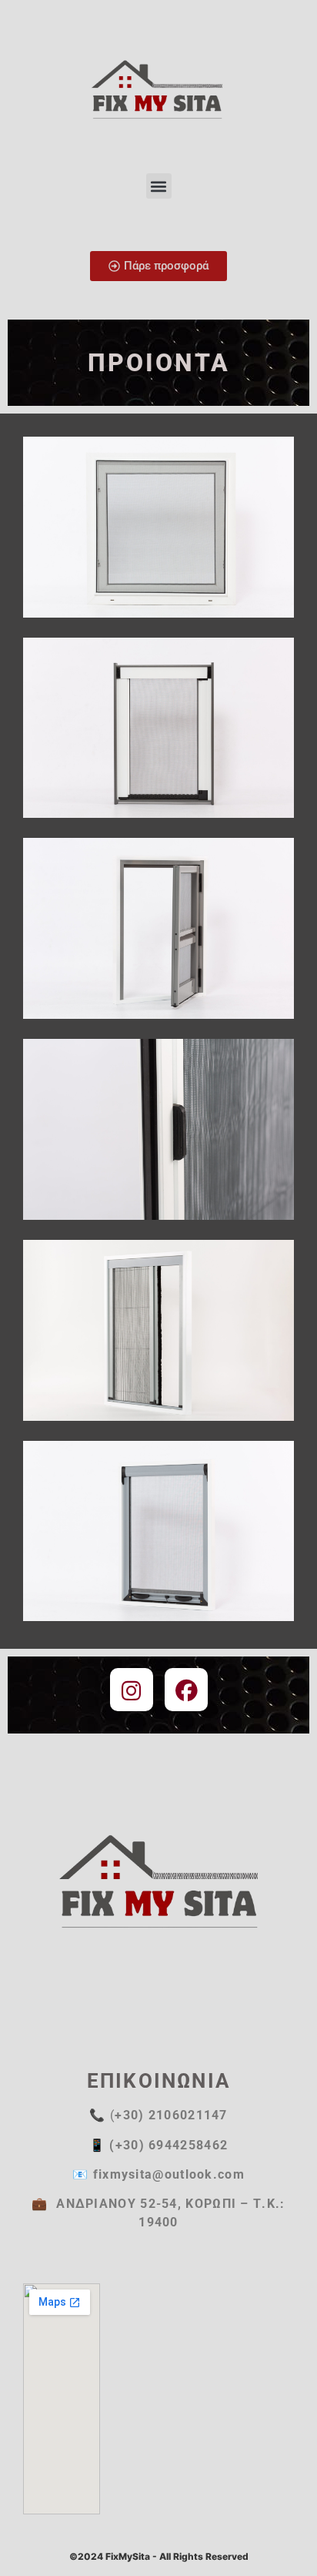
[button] (159, 186)
